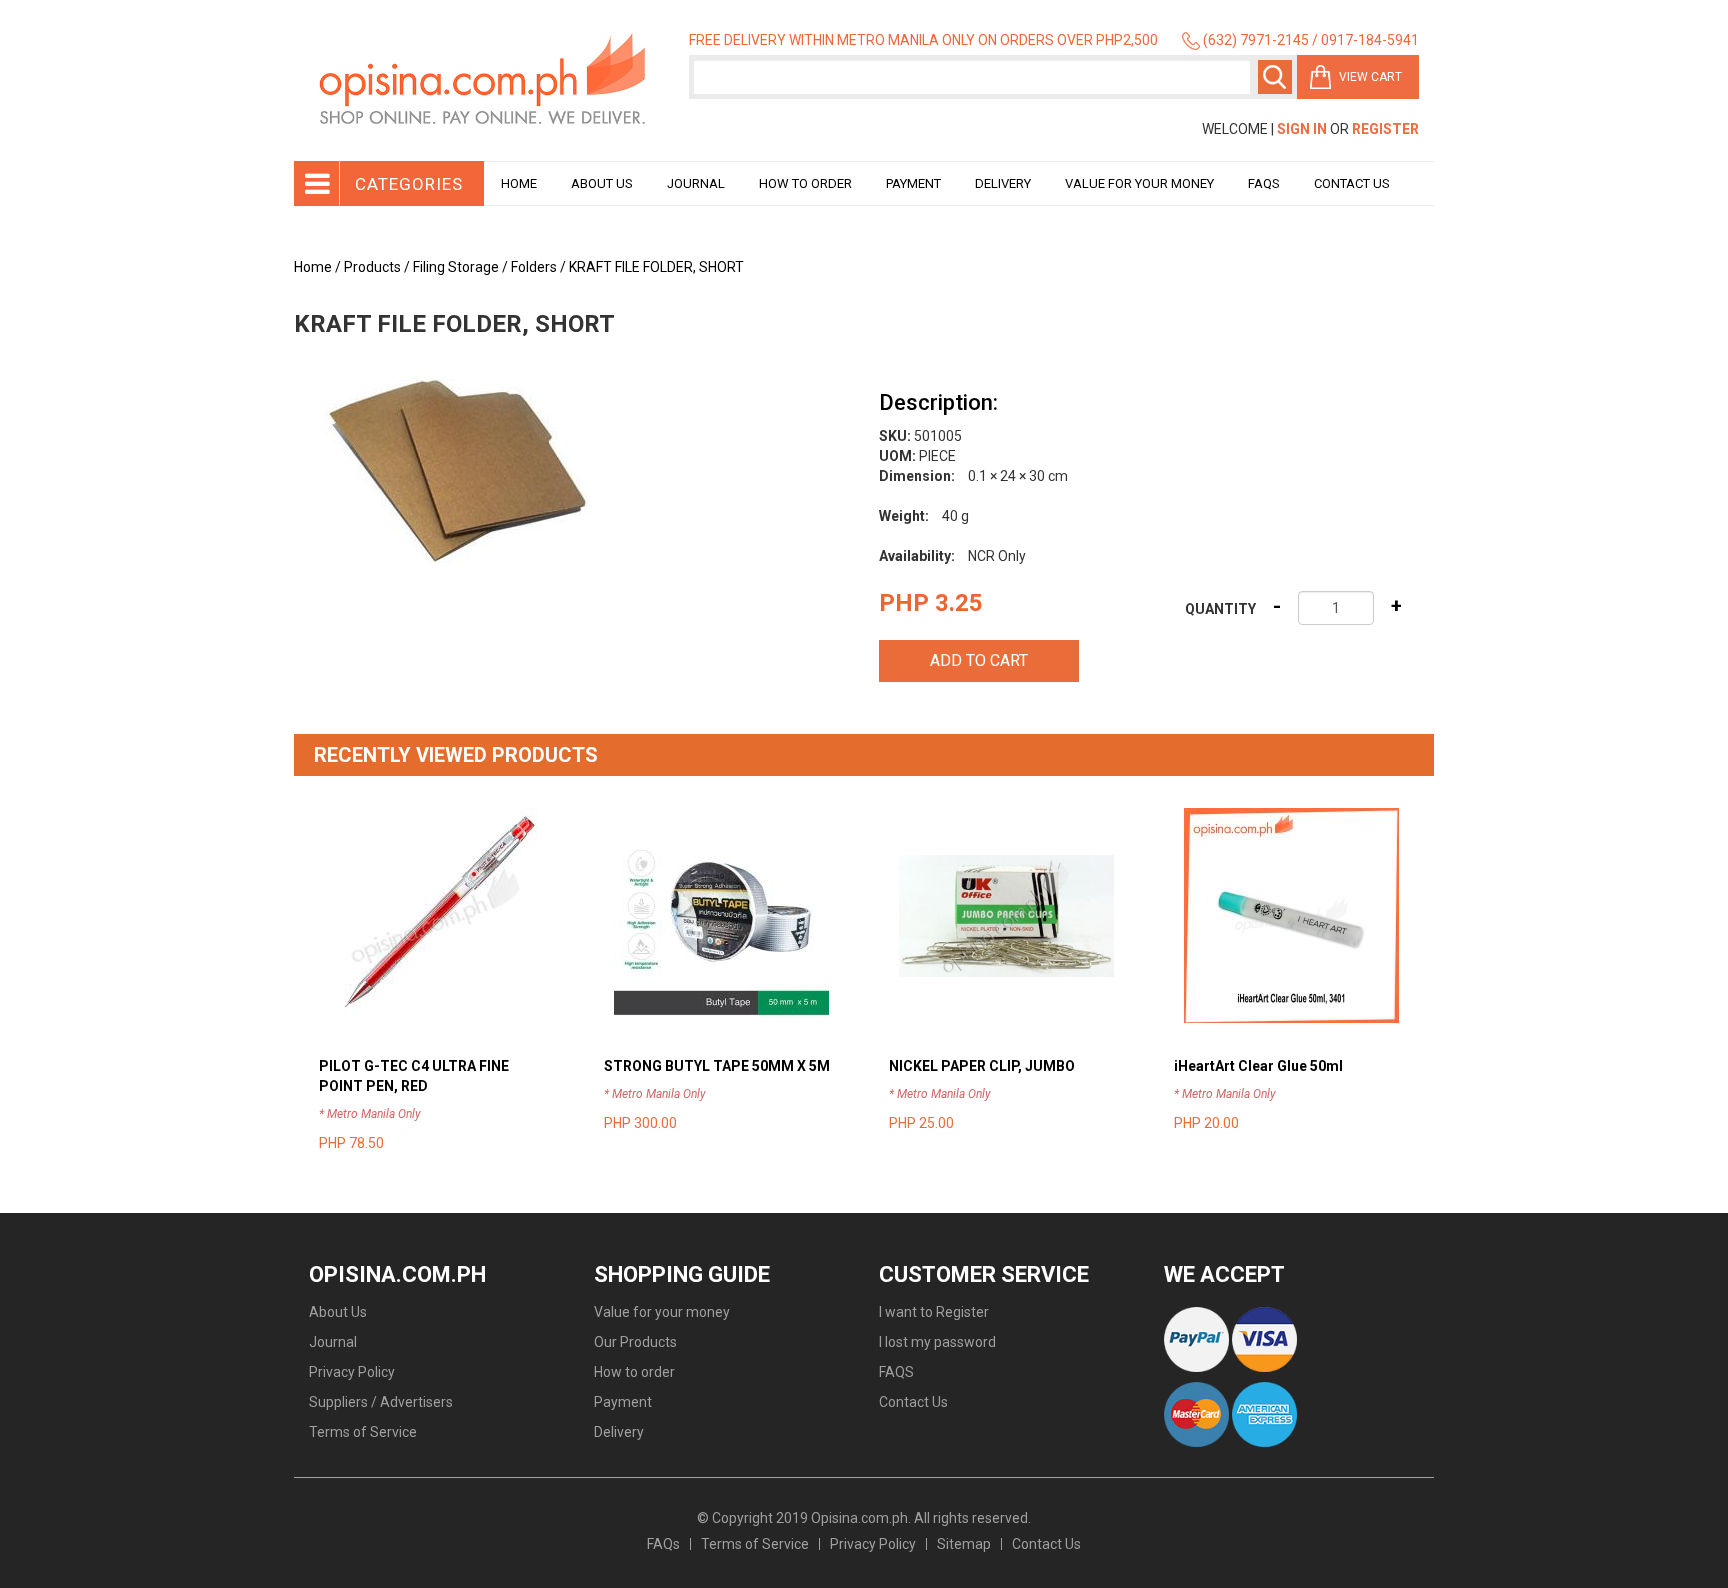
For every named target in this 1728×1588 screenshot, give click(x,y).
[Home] (484, 80)
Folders (534, 267)
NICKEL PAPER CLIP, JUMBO (982, 1066)
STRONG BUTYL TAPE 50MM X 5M (717, 1066)
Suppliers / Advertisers (381, 1402)
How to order (805, 183)
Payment (913, 183)
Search (1275, 77)
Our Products (635, 1342)
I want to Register (934, 1312)
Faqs (1264, 183)
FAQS (896, 1372)
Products (372, 267)
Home (519, 183)
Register (1385, 129)
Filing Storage (456, 267)
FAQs (663, 1544)
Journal (696, 183)
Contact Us (1352, 183)
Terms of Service (363, 1432)
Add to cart (979, 660)
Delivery (1003, 183)
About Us (602, 183)
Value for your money (1139, 183)
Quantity (1220, 609)
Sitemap (964, 1544)
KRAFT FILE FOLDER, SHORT (656, 267)
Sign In (1302, 129)
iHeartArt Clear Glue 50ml (1258, 1066)
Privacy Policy (352, 1372)
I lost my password (937, 1342)
